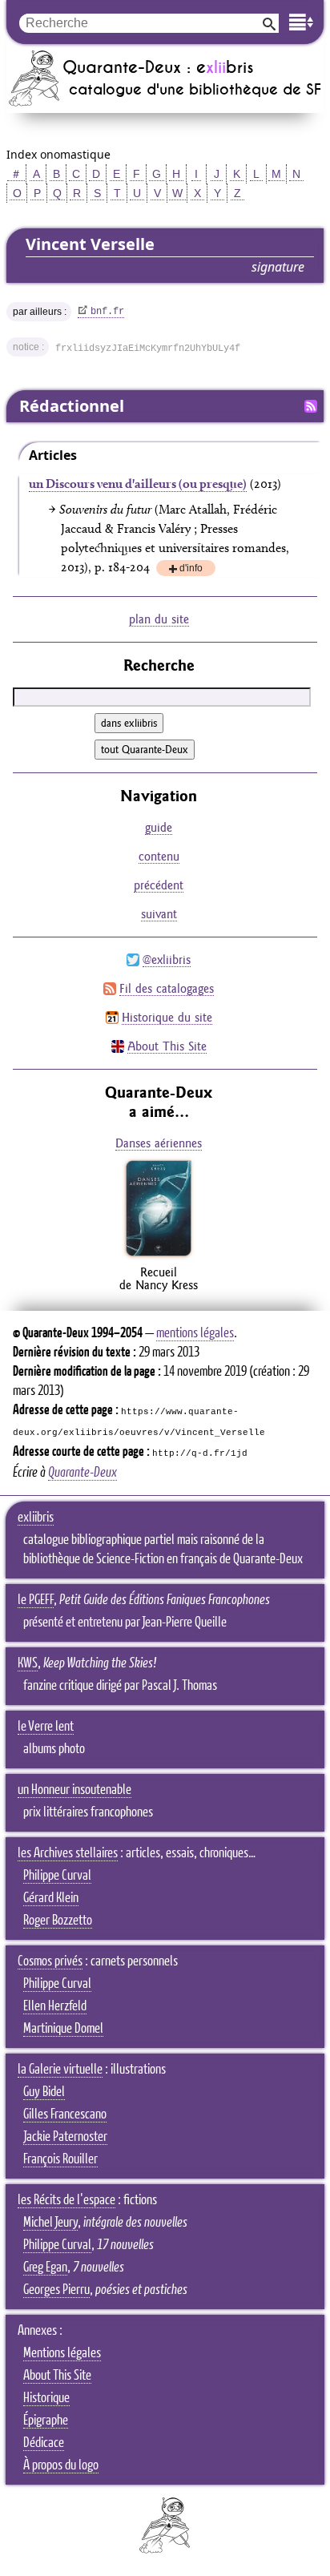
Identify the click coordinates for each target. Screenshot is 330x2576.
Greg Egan (45, 2268)
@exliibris (167, 959)
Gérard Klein (51, 1898)
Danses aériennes (159, 1143)
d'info (191, 569)
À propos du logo (61, 2465)
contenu (159, 856)
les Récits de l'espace (66, 2200)
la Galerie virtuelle (60, 2070)
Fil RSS (311, 406)
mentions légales (195, 1333)
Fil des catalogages (167, 988)
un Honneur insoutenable (74, 1790)
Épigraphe (46, 2421)
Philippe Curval (57, 1876)
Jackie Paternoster (65, 2137)
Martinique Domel (63, 2029)
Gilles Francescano (65, 2114)
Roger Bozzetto (58, 1921)
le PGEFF (36, 1600)
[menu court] (301, 22)
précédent (159, 885)
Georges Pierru (56, 2290)
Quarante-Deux (82, 1473)
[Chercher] (269, 23)
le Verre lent (46, 1727)
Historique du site (167, 1017)
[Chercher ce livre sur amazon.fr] (159, 1256)
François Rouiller (60, 2159)
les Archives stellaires (68, 1853)
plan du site (159, 619)
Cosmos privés (50, 1961)
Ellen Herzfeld (55, 2006)
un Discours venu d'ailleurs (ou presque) (138, 484)
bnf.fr (107, 312)
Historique (46, 2398)
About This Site (167, 1046)
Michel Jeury (50, 2223)
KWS (28, 1663)
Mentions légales (62, 2353)
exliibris (36, 1518)
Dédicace (44, 2443)
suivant (159, 914)
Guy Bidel (44, 2092)
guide (159, 827)
